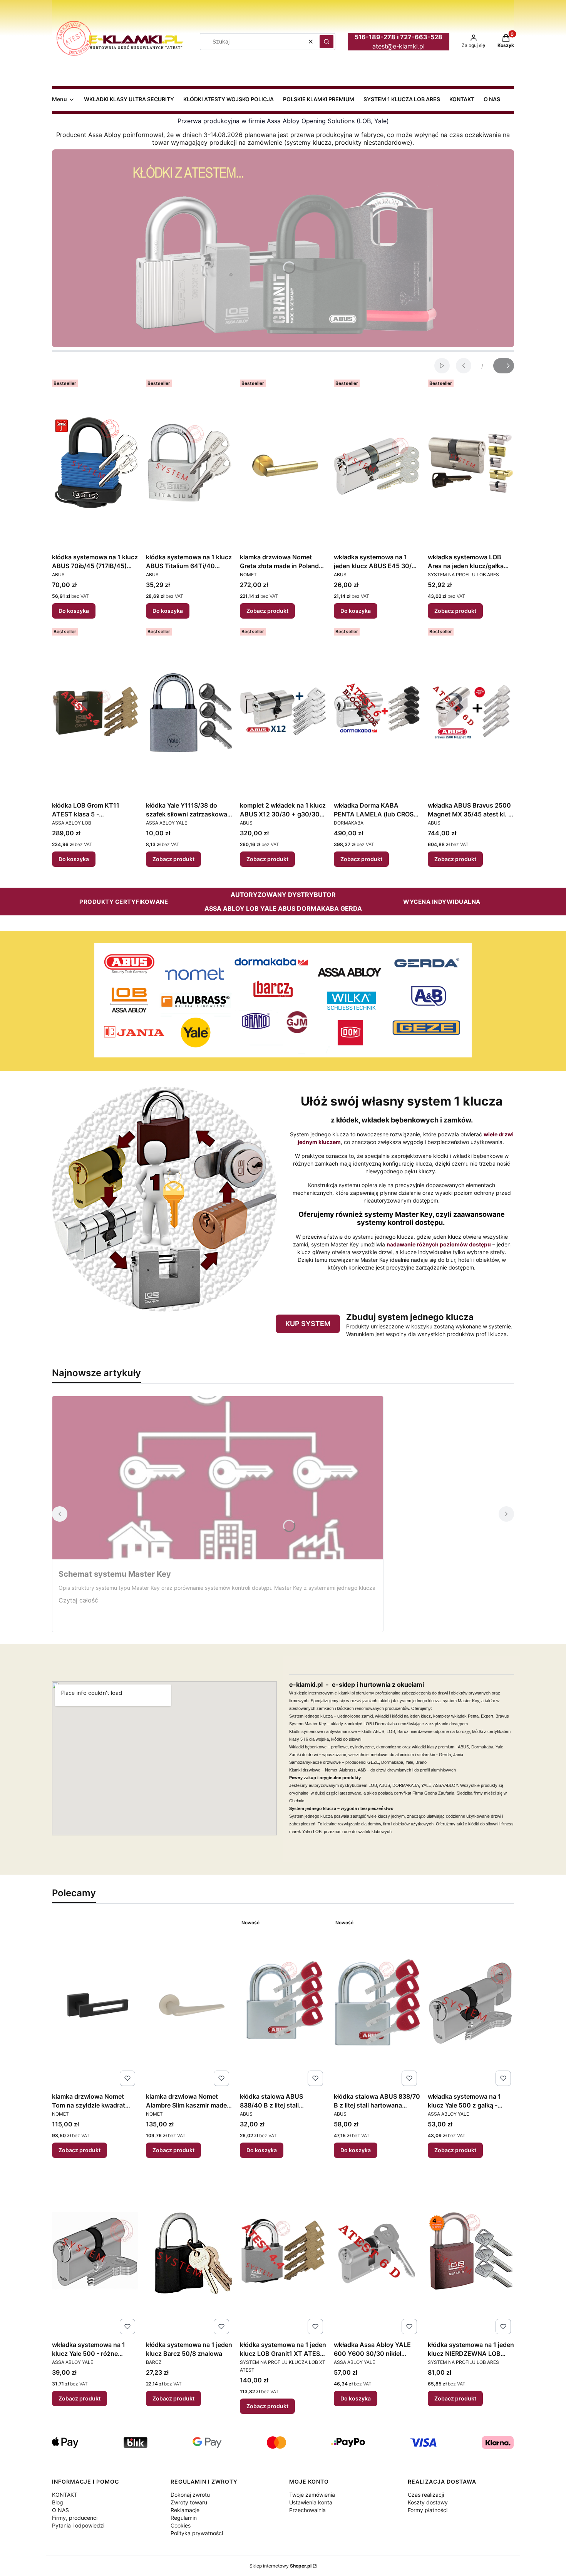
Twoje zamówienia (312, 2495)
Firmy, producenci (75, 2518)
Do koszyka (74, 611)
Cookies (181, 2525)
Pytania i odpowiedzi (78, 2525)
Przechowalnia (307, 2510)
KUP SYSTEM (308, 1324)
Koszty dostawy (428, 2502)
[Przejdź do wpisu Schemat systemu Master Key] (218, 1478)
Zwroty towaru (189, 2502)
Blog (58, 2502)
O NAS (60, 2510)
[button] (327, 42)
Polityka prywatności (197, 2533)
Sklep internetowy (280, 2566)
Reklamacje (185, 2510)
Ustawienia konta (311, 2502)
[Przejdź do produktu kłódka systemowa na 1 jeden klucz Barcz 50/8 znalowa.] (189, 2251)
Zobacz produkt (267, 611)
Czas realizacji (426, 2495)
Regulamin (184, 2518)
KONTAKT (65, 2495)
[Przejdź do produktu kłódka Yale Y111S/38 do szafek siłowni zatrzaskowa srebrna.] (189, 711)
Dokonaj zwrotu (190, 2495)
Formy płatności (428, 2510)
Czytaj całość (78, 1600)
